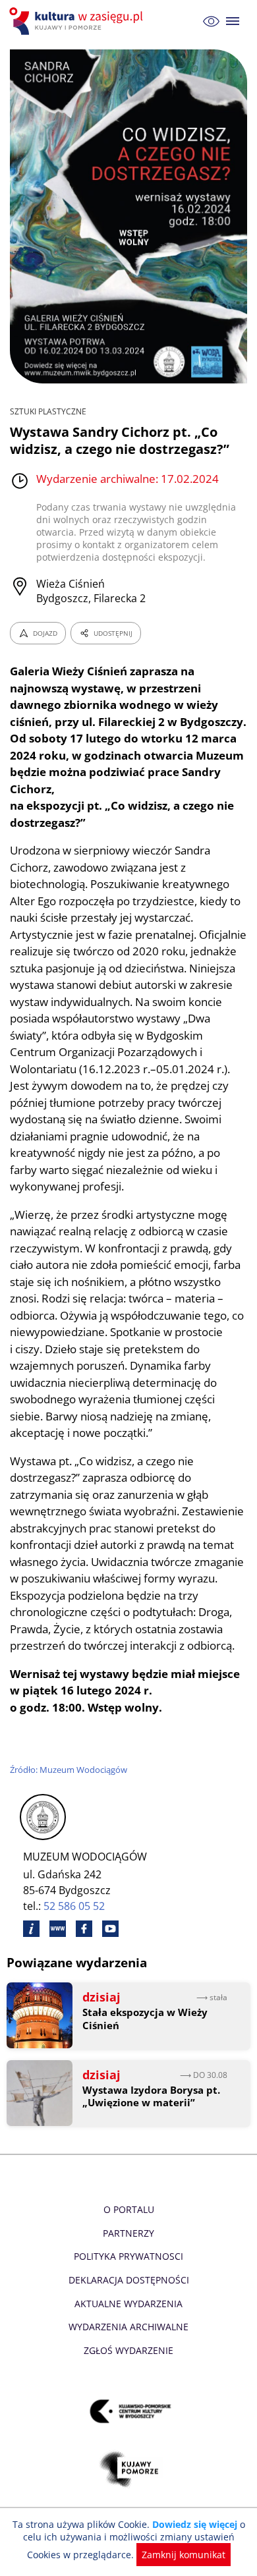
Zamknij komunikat (184, 2555)
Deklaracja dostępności (129, 2280)
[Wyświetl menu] (233, 21)
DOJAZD (45, 633)
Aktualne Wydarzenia (128, 2304)
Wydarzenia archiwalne (128, 2327)
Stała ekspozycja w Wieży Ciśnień (145, 2019)
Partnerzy (128, 2233)
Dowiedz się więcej (195, 2524)
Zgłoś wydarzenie (128, 2350)
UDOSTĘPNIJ (113, 633)
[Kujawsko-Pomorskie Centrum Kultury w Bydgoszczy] (129, 2412)
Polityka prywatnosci (128, 2256)
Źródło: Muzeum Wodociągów (69, 1770)
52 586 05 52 (74, 1906)
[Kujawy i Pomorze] (129, 2470)
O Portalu (129, 2209)
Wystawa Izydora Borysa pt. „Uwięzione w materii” (151, 2097)
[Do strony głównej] (78, 21)
